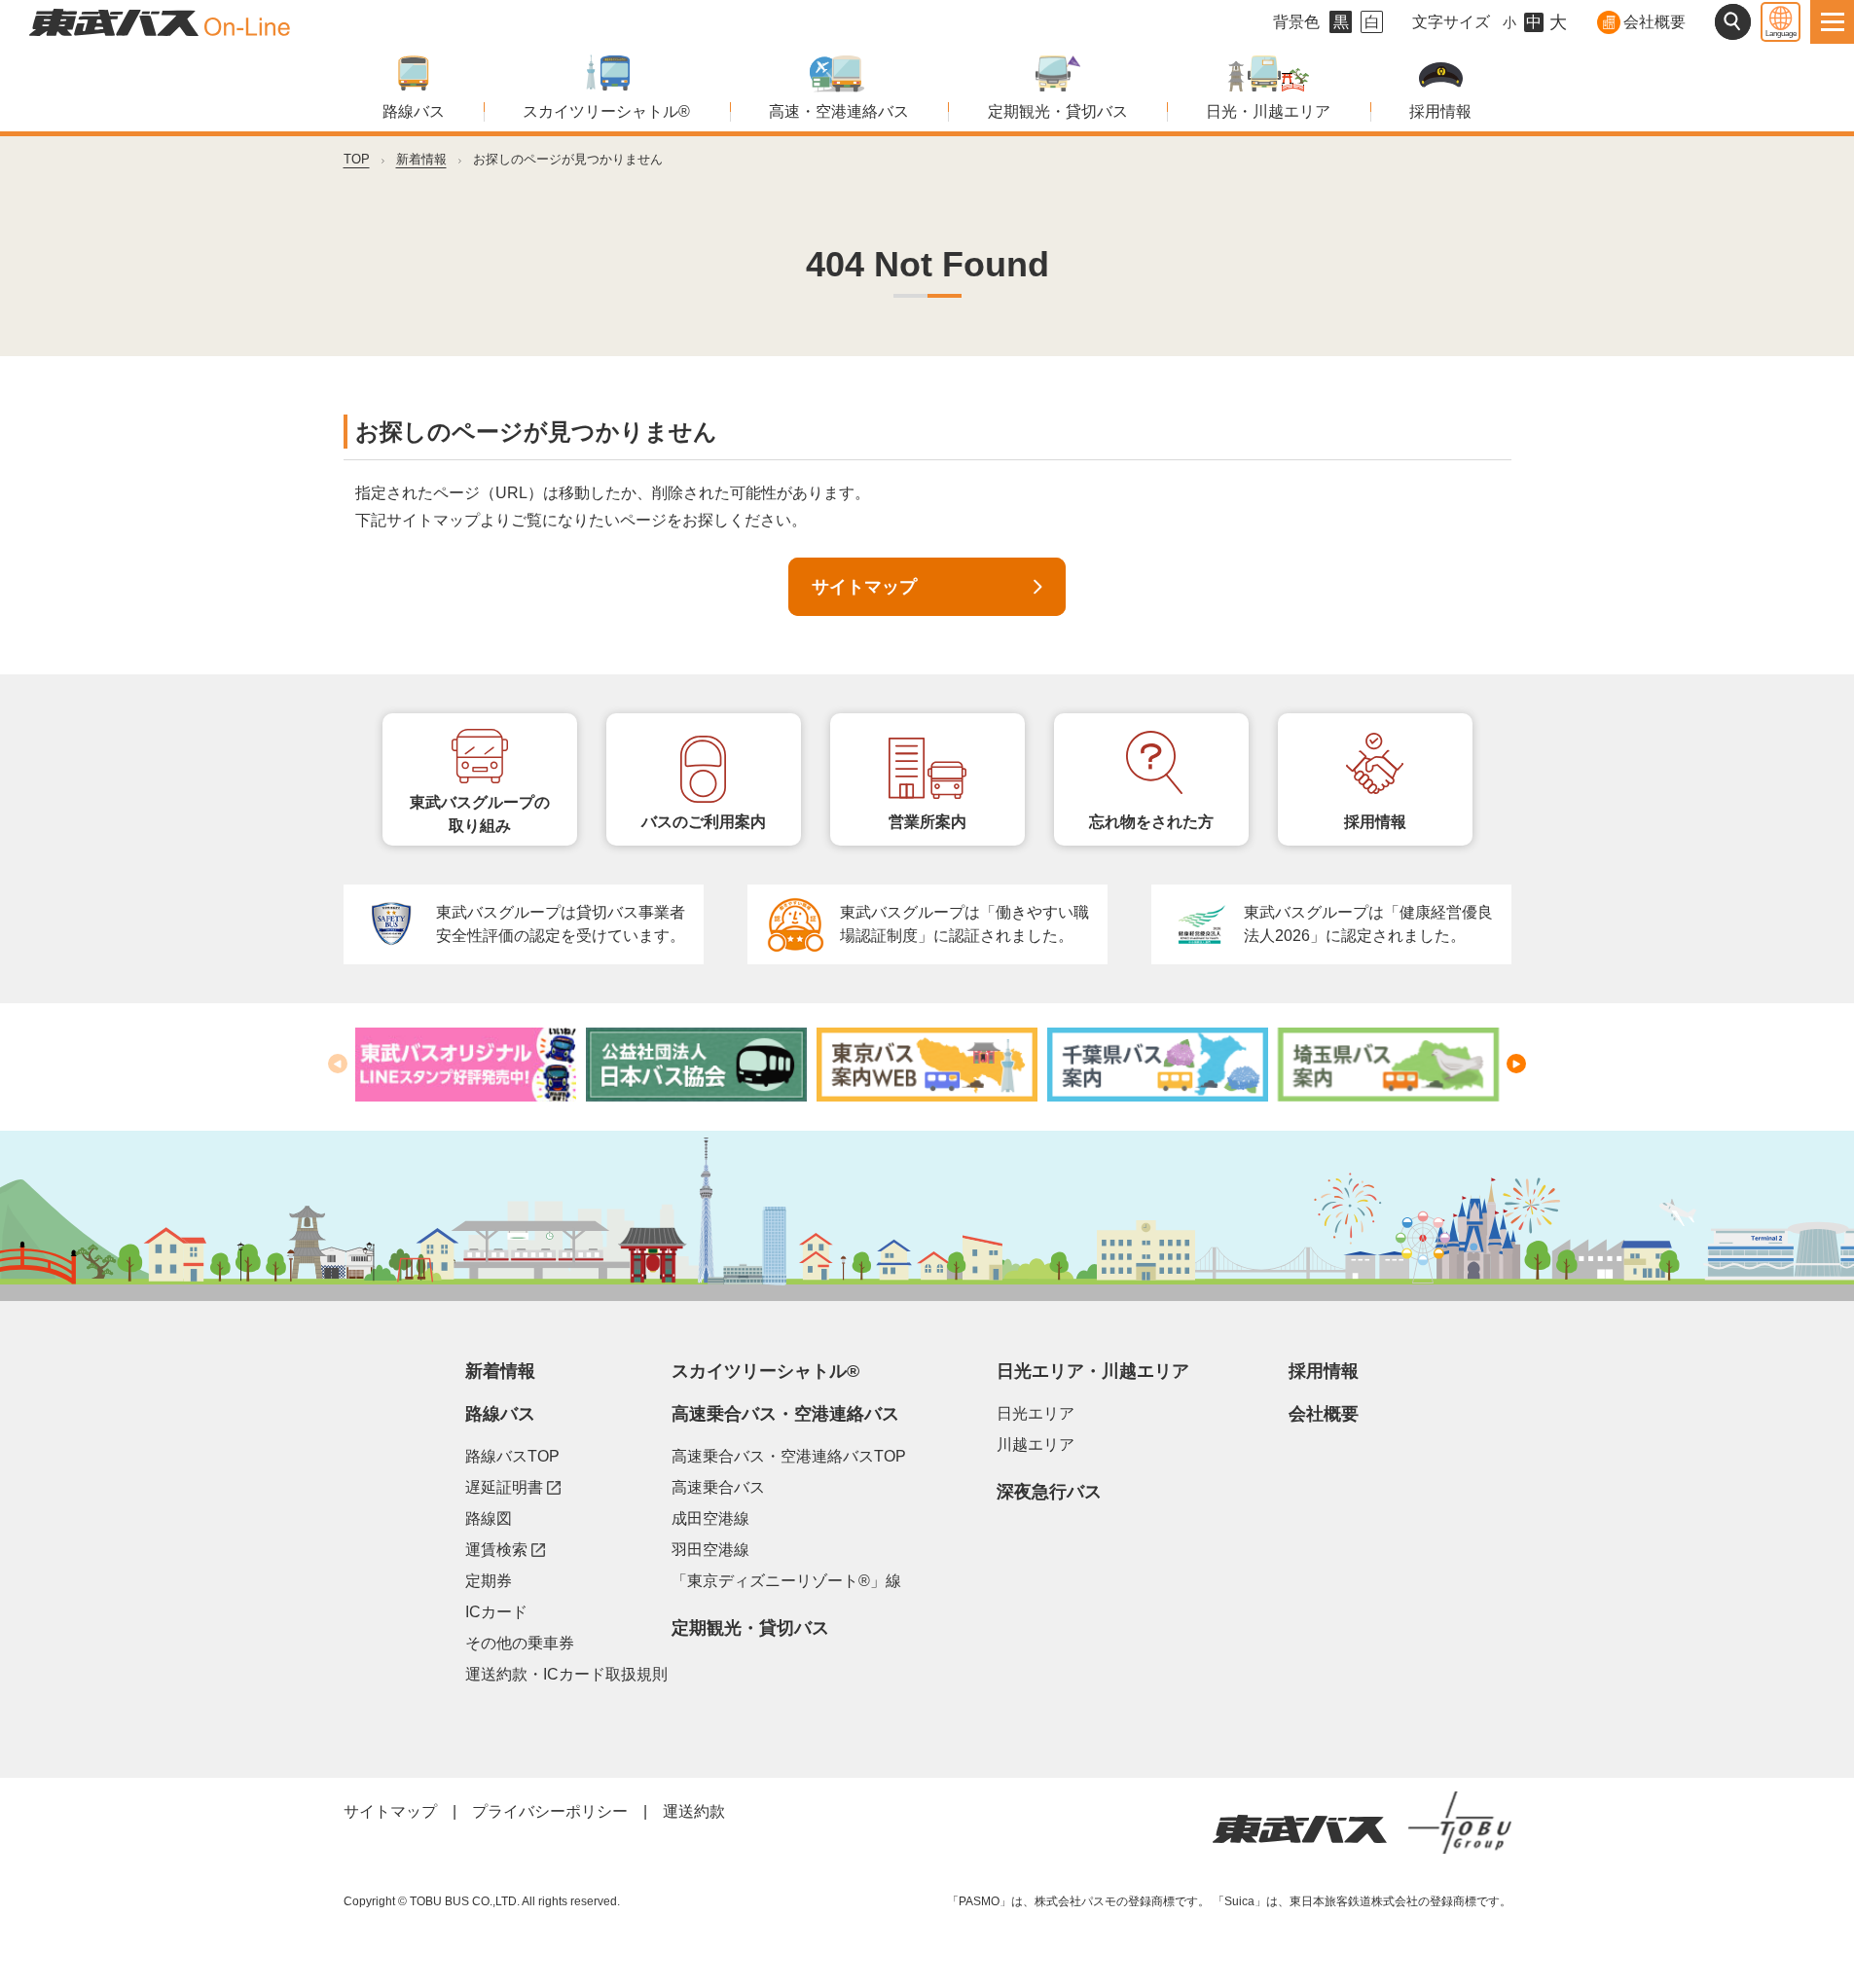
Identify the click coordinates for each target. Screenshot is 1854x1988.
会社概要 (1654, 22)
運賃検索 (505, 1549)
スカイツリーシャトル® (606, 111)
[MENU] (1832, 22)
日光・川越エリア (1268, 111)
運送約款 (694, 1811)
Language (1781, 34)
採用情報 (1440, 111)
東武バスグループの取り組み (480, 814)
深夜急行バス (1049, 1492)
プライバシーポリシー (550, 1811)
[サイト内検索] (1733, 22)
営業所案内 (927, 822)
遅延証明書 (513, 1487)
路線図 (489, 1518)
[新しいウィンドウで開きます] (466, 1065)
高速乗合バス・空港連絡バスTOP (789, 1456)
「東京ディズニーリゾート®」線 (786, 1581)
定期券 (489, 1581)
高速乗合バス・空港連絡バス (785, 1414)
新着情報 (421, 159)
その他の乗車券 (520, 1643)
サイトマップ (864, 587)
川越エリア (1036, 1445)
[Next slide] (1516, 1064)
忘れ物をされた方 (1151, 822)
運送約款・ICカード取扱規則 (566, 1674)
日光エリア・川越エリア (1093, 1371)
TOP (357, 159)
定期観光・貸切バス (1058, 111)
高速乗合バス (718, 1487)
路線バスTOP (512, 1456)
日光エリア (1036, 1413)
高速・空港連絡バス (839, 111)
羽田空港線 (710, 1550)
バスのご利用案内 (704, 822)
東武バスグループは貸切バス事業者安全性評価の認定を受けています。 (561, 924)
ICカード (496, 1612)
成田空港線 (710, 1518)
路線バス (414, 111)
